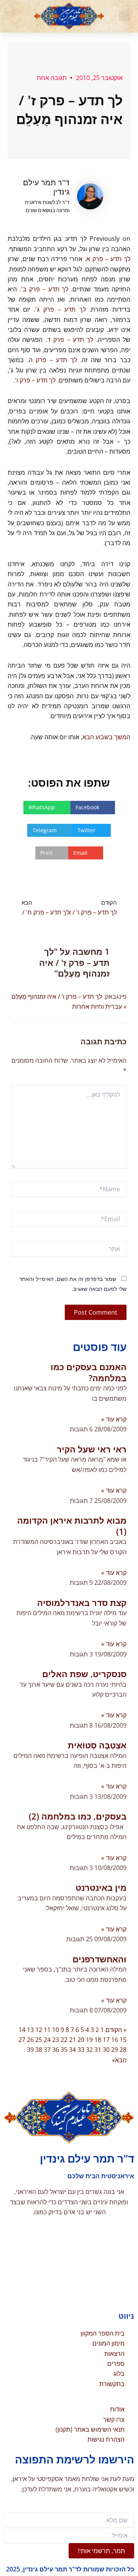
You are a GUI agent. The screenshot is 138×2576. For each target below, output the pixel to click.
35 (64, 2050)
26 (30, 2040)
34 (72, 2050)
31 (98, 2050)
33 (81, 2050)
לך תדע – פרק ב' (45, 289)
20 (81, 2040)
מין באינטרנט (101, 1887)
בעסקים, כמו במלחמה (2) (78, 1816)
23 (56, 2040)
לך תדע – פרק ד (70, 340)
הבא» (119, 2060)
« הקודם (116, 2030)
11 (47, 2030)
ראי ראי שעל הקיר (92, 1449)
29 (115, 2050)
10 (56, 2030)
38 (39, 2050)
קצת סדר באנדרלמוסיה (82, 1602)
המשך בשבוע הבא (106, 737)
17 (106, 2040)
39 (30, 2050)
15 (123, 2040)
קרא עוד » (114, 1419)
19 (89, 2040)
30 (106, 2050)
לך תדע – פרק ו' (35, 380)
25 (39, 2040)
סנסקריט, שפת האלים (84, 1674)
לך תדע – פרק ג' (61, 309)
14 (22, 2030)
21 (72, 2040)
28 (123, 2050)
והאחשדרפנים (99, 1959)
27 (22, 2040)
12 (39, 2030)
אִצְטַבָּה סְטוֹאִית (97, 1745)
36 (56, 2050)
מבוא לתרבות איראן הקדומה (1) (72, 1526)
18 (98, 2040)
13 (30, 2030)
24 (47, 2040)
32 (89, 2050)
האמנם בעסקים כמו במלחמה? (89, 1372)
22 (64, 2040)
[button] (124, 16)
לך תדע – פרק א (108, 259)
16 (115, 2040)
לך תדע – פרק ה (53, 360)
